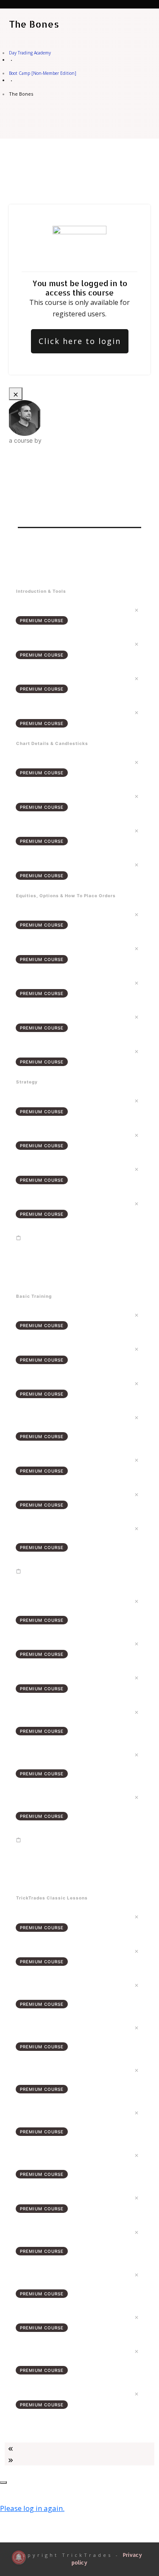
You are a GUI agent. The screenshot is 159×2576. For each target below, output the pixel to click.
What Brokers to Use (46, 643)
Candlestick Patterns (46, 796)
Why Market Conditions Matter (60, 1459)
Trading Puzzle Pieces (47, 1314)
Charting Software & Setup (54, 712)
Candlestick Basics (42, 762)
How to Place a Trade (46, 1016)
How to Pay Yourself (45, 1203)
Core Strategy (36, 1643)
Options (27, 1051)
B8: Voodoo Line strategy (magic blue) (71, 2197)
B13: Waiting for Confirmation (58, 2393)
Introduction (34, 609)
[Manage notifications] (19, 2557)
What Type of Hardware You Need (65, 678)
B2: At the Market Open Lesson (59, 1950)
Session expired (27, 2490)
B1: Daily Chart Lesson (47, 1916)
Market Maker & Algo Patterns (59, 864)
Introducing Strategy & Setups (59, 1100)
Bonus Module (35, 1871)
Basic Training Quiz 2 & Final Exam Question (77, 1847)
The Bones (30, 564)
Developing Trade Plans (51, 1494)
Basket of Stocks (40, 982)
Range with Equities (44, 914)
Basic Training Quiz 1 (45, 1578)
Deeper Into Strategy (47, 1134)
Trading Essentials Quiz (49, 1245)
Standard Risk (35, 1348)
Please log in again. (32, 2508)
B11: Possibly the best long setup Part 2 (71, 2317)
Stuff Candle (34, 830)
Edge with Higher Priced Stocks (60, 948)
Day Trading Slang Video (51, 1383)
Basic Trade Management (52, 1677)
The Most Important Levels (54, 1169)
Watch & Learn (36, 1270)
